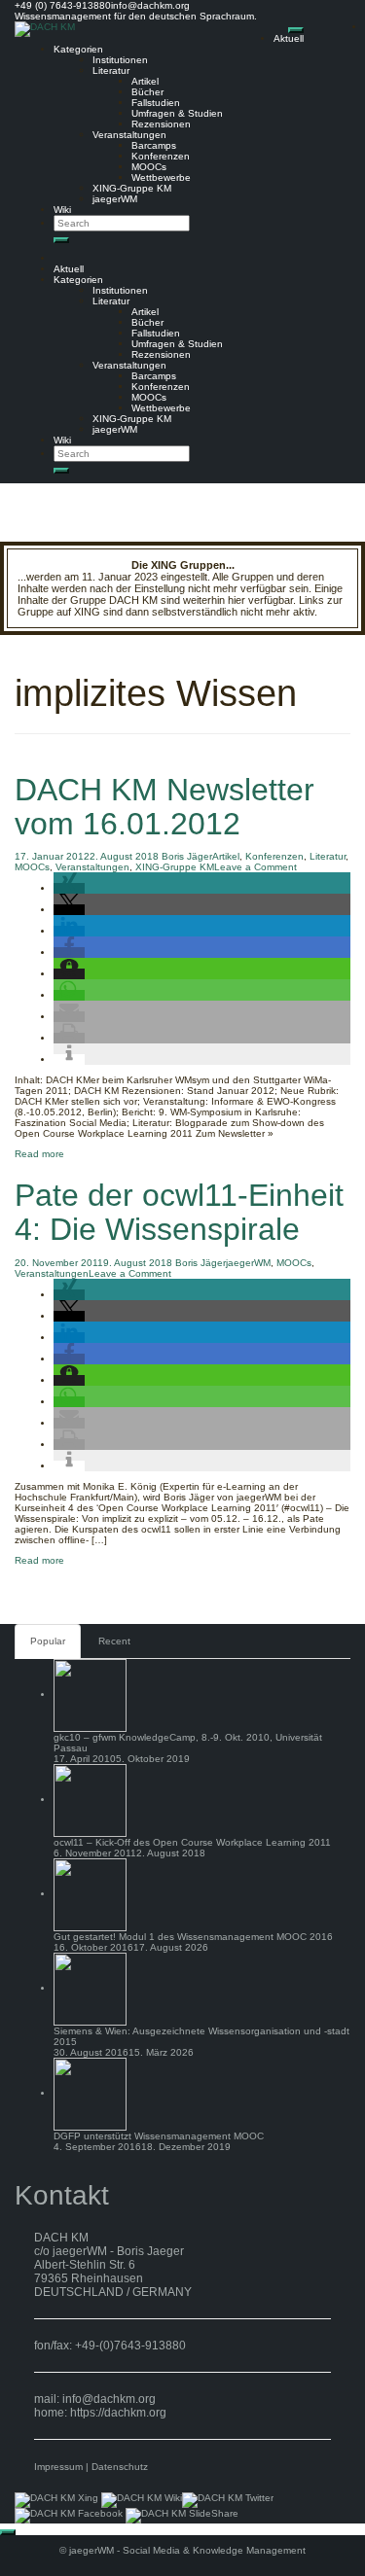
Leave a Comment (255, 867)
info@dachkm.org (109, 2399)
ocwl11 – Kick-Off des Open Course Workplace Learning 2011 (192, 1842)
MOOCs (149, 167)
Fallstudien (156, 103)
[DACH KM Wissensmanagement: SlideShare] (182, 2514)
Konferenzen (161, 156)
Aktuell (289, 38)
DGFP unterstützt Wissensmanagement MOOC (159, 2136)
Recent (114, 1641)
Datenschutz (120, 2467)
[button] (69, 888)
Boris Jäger (187, 856)
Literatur (111, 71)
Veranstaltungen (129, 135)
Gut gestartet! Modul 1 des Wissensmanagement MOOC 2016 (193, 1937)
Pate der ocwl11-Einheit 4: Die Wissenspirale (179, 1212)
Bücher (147, 92)
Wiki (62, 210)
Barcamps (154, 145)
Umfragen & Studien (177, 113)
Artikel (145, 81)
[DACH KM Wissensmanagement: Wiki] (142, 2499)
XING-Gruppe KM (132, 188)
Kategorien (78, 49)
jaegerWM (115, 199)
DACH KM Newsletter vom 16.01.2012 (164, 807)
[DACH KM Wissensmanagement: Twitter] (228, 2499)
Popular (48, 1641)
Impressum (58, 2467)
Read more (39, 1154)
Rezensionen (161, 124)
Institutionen (120, 60)
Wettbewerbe (161, 177)
